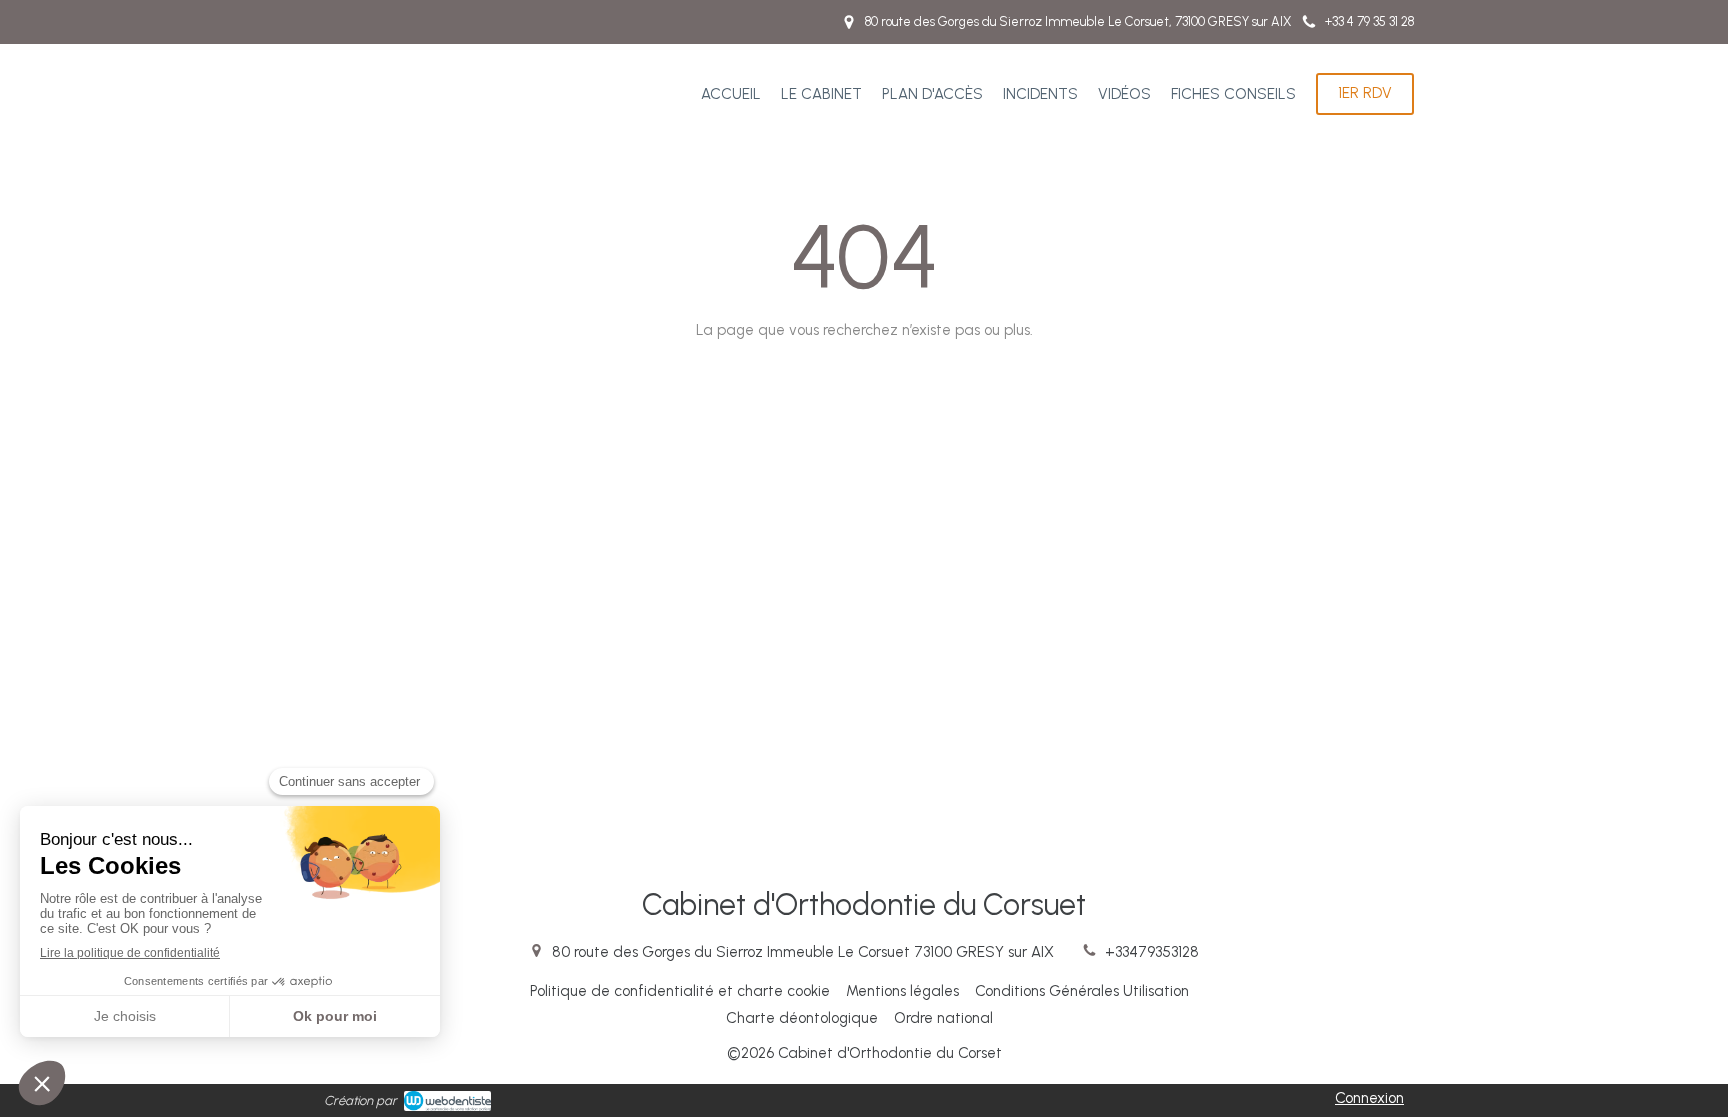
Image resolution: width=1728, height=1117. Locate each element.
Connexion (1369, 1098)
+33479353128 (1152, 952)
